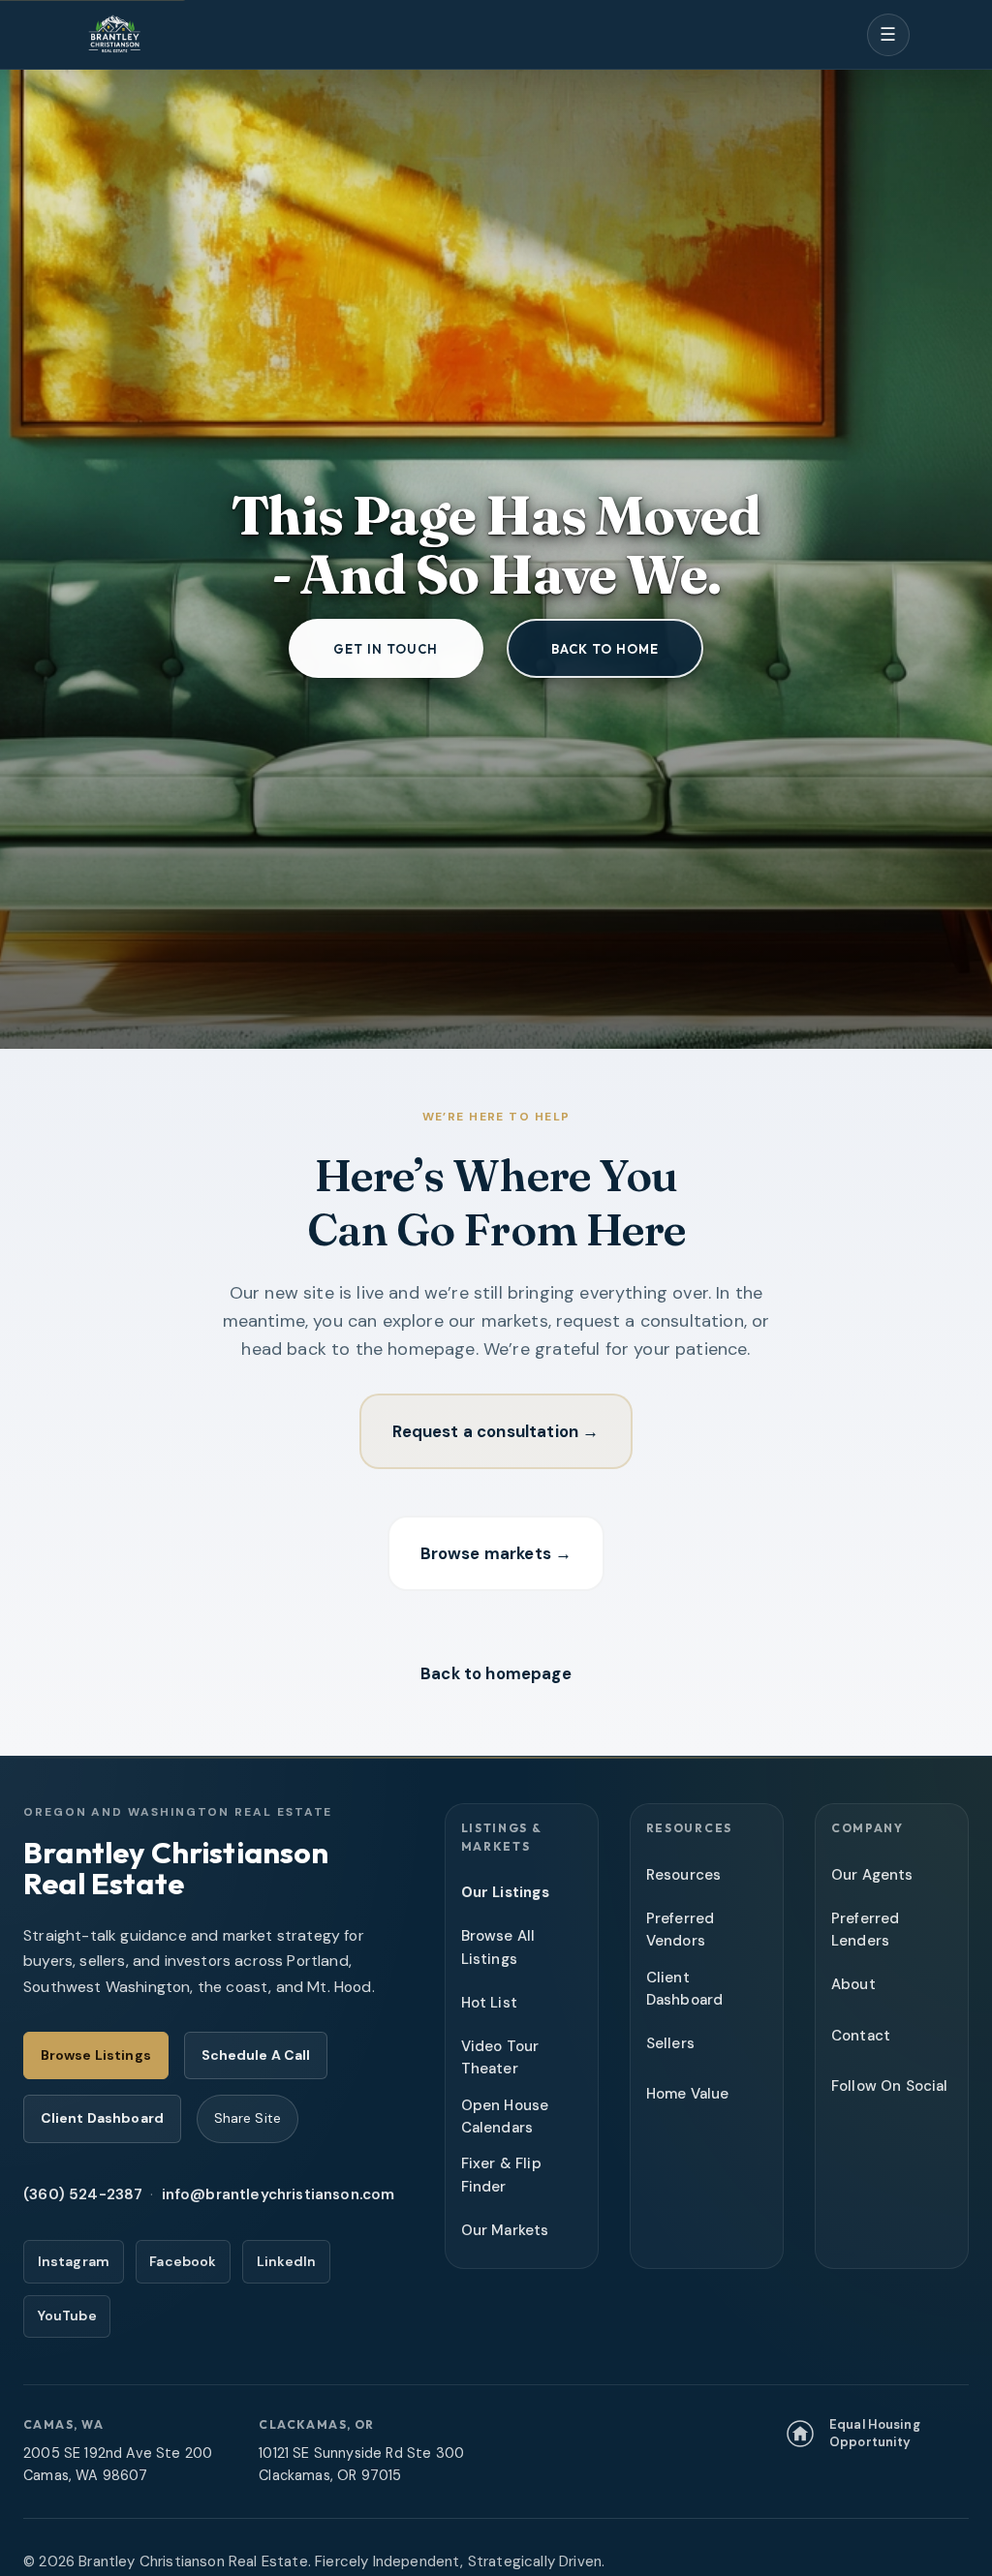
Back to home (605, 649)
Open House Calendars (505, 2116)
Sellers (670, 2043)
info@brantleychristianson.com (279, 2194)
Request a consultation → (496, 1431)
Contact (861, 2036)
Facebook (183, 2261)
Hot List (489, 2003)
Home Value (688, 2094)
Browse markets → (496, 1553)
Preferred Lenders (866, 1930)
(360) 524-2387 (83, 2194)
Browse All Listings (498, 1947)
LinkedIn (286, 2261)
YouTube (67, 2315)
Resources (684, 1875)
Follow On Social (890, 2086)
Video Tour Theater (500, 2057)
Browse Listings (96, 2055)
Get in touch (386, 649)
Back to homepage (496, 1673)
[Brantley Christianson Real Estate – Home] (114, 35)
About (853, 1984)
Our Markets (505, 2230)
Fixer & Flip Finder (501, 2175)
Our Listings (505, 1892)
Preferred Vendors (681, 1930)
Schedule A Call (256, 2055)
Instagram (74, 2261)
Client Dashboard (102, 2118)
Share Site (248, 2118)
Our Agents (872, 1875)
